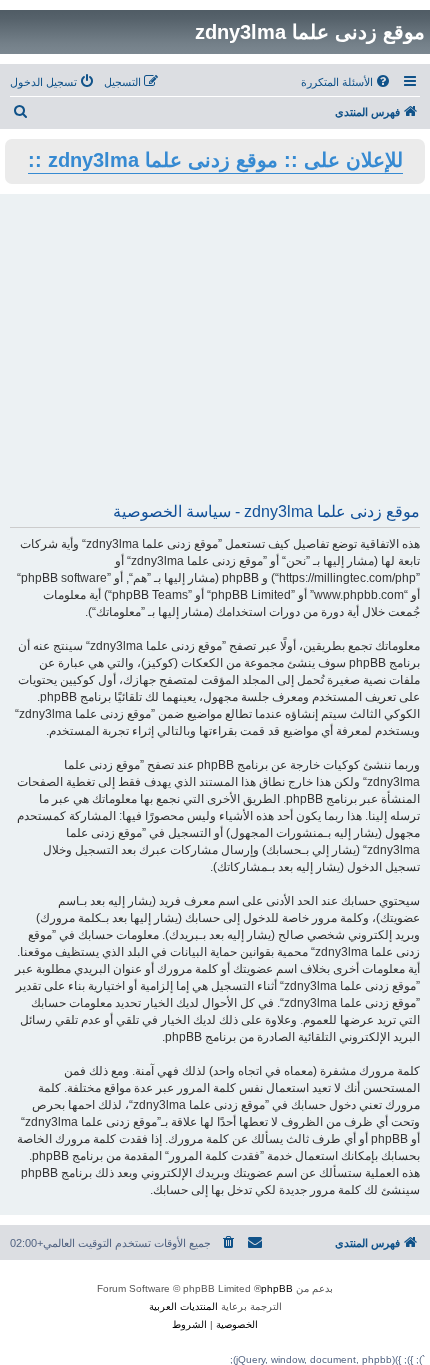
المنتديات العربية (183, 1306)
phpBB (277, 1288)
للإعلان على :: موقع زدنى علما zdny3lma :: (215, 160)
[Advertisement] (215, 355)
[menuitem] (347, 82)
